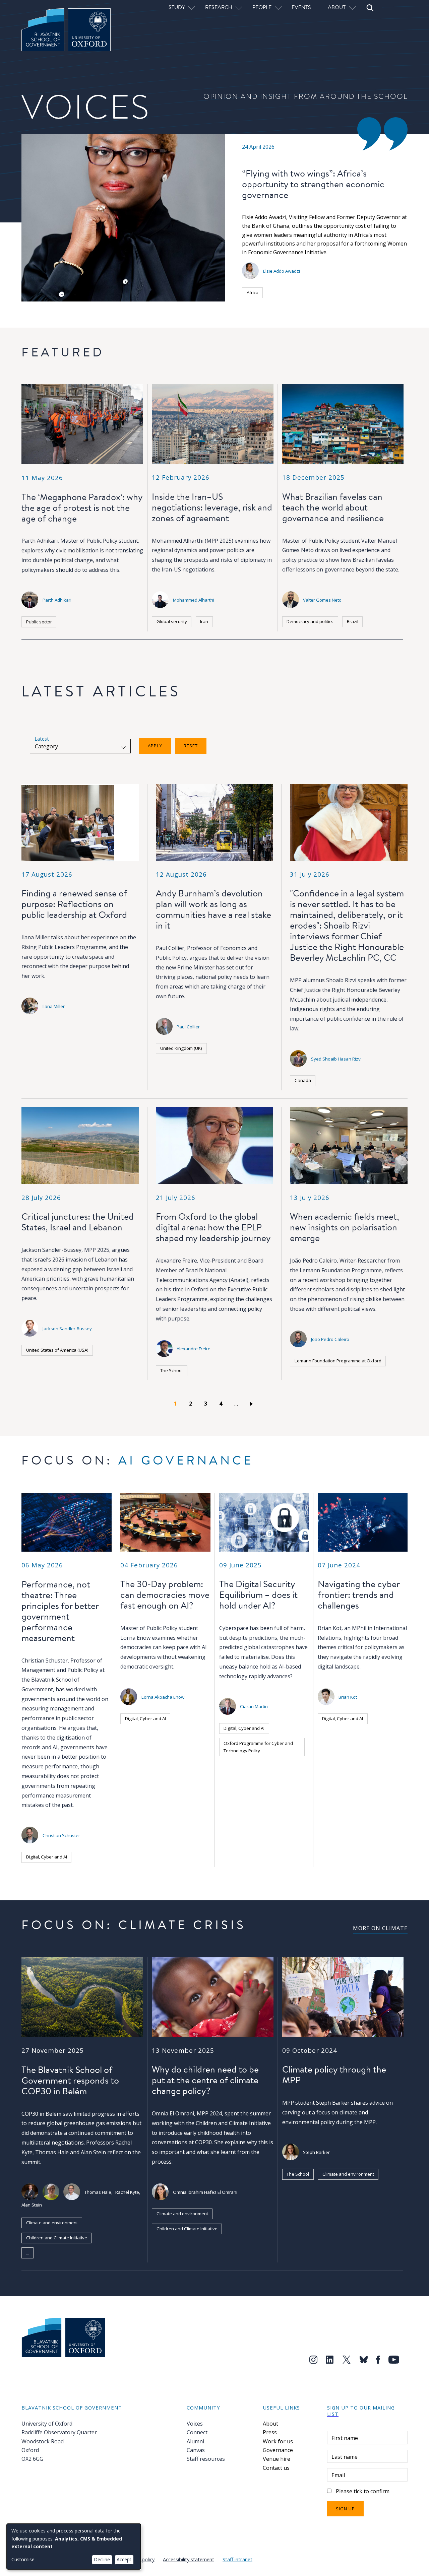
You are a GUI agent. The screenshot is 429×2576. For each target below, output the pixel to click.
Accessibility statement (189, 2559)
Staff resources (206, 2459)
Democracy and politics (310, 621)
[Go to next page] (253, 1404)
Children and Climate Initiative (57, 2238)
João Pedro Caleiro (330, 1339)
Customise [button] (23, 2559)
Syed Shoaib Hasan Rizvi (336, 1059)
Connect (197, 2432)
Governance (278, 2450)
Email (338, 2475)
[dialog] (74, 2547)
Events (301, 7)
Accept (124, 2559)
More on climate (380, 1928)
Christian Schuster (61, 1835)
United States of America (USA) (57, 1350)
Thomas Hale (98, 2192)
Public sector (39, 622)
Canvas (196, 2450)
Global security (172, 621)
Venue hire (277, 2459)
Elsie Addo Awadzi (282, 271)
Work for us (278, 2441)
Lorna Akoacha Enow (163, 1697)
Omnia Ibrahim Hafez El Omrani (205, 2192)
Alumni (195, 2441)
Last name (345, 2457)
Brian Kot (348, 1697)
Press (270, 2432)
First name (345, 2438)
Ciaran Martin (254, 1706)
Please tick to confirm (363, 2491)
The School (171, 1370)
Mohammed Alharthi (194, 600)
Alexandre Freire (194, 1349)
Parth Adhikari (57, 600)
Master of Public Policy (149, 1628)
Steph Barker (316, 2152)
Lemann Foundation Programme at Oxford (338, 1361)
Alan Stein (32, 2205)
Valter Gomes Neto (322, 600)
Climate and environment (52, 2223)
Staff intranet (237, 2559)
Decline (102, 2559)
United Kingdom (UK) (181, 1048)
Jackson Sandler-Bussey (67, 1329)
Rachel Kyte (127, 2192)
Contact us (276, 2468)
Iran (204, 621)
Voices (195, 2424)
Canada (303, 1080)
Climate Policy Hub (61, 2253)
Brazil (353, 621)
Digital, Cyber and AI (47, 1857)
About (270, 2424)
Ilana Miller (54, 1006)
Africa (253, 292)
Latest (42, 739)
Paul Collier (188, 1027)
